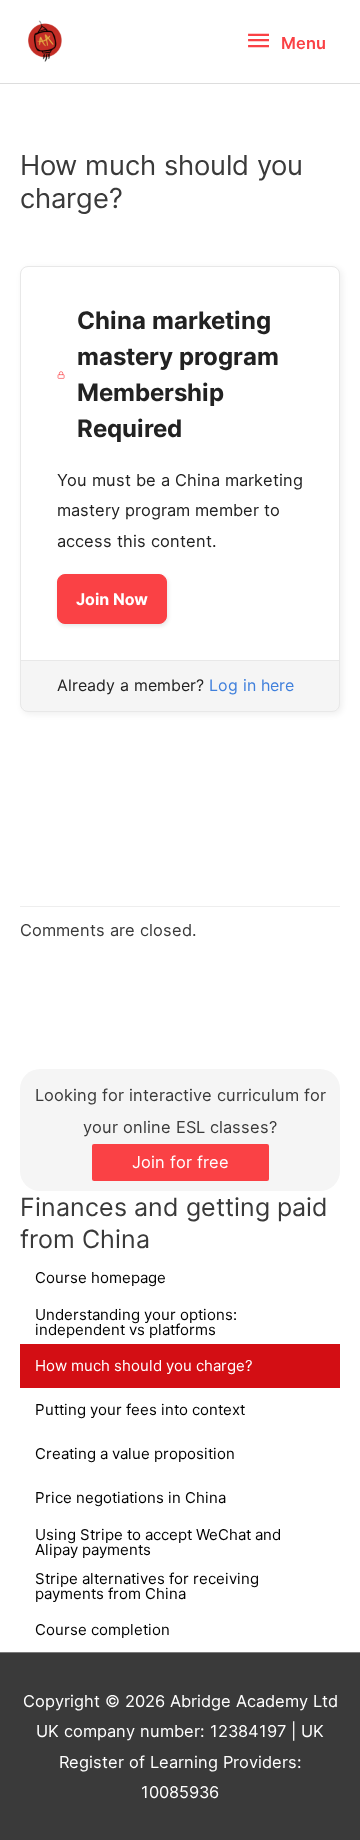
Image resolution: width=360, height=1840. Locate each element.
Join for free (180, 1162)
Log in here (251, 685)
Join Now (112, 599)
